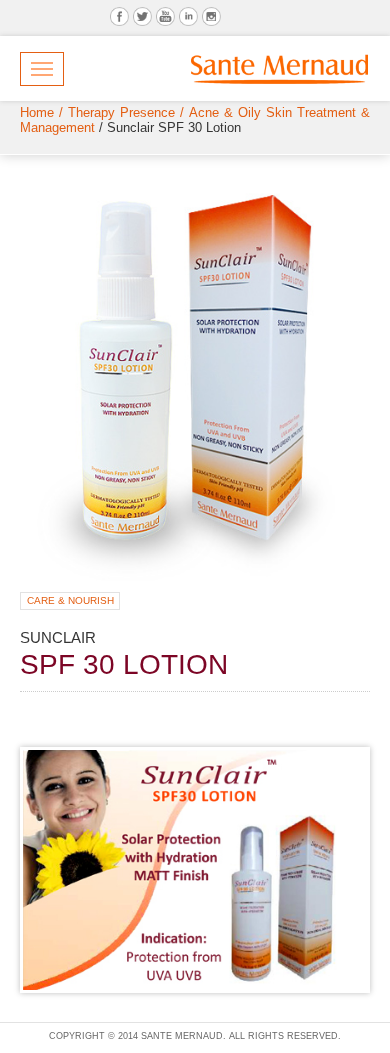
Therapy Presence (121, 112)
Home (37, 112)
